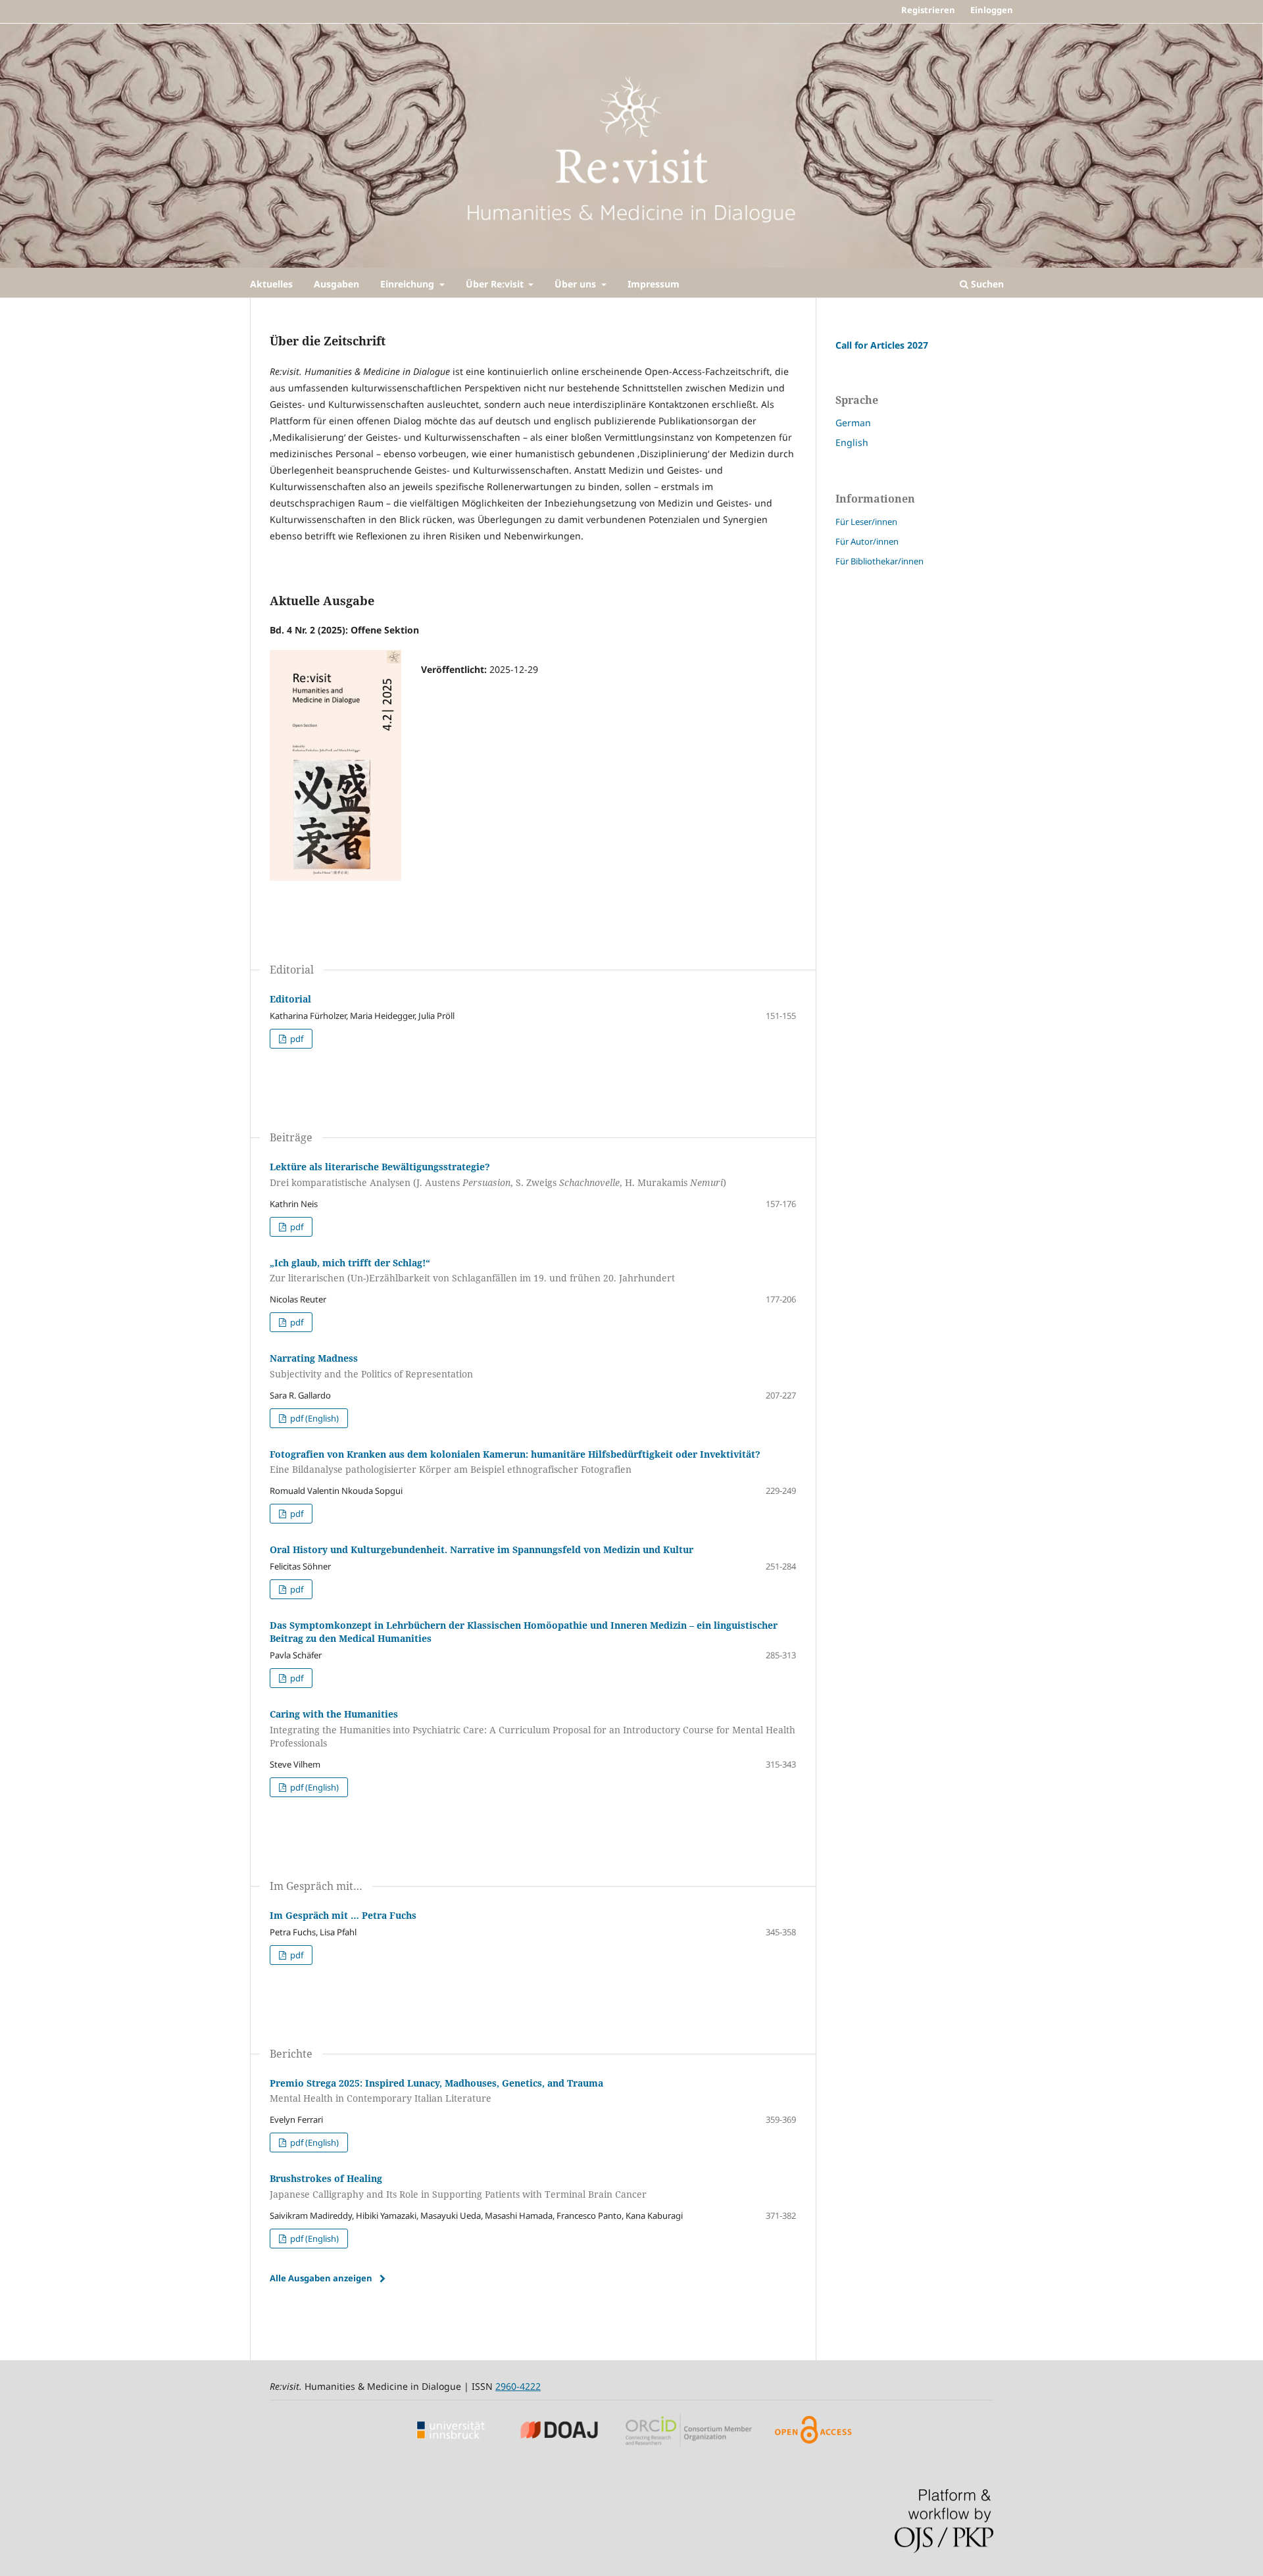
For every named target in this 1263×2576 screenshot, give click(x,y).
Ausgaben (336, 284)
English (852, 442)
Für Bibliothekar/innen (879, 561)
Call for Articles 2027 (882, 345)
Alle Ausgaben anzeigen (321, 2278)
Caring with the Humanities (532, 1728)
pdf (296, 1039)
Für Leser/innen (866, 522)
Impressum (654, 284)
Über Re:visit (496, 284)
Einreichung (409, 284)
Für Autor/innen (867, 541)
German (853, 423)
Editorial (290, 999)
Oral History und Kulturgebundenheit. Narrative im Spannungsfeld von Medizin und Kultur (482, 1549)
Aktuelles (271, 284)
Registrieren (928, 10)
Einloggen (992, 10)
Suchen (986, 284)
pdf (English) (313, 1418)
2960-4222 (518, 2386)
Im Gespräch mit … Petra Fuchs (343, 1915)
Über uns (577, 284)
